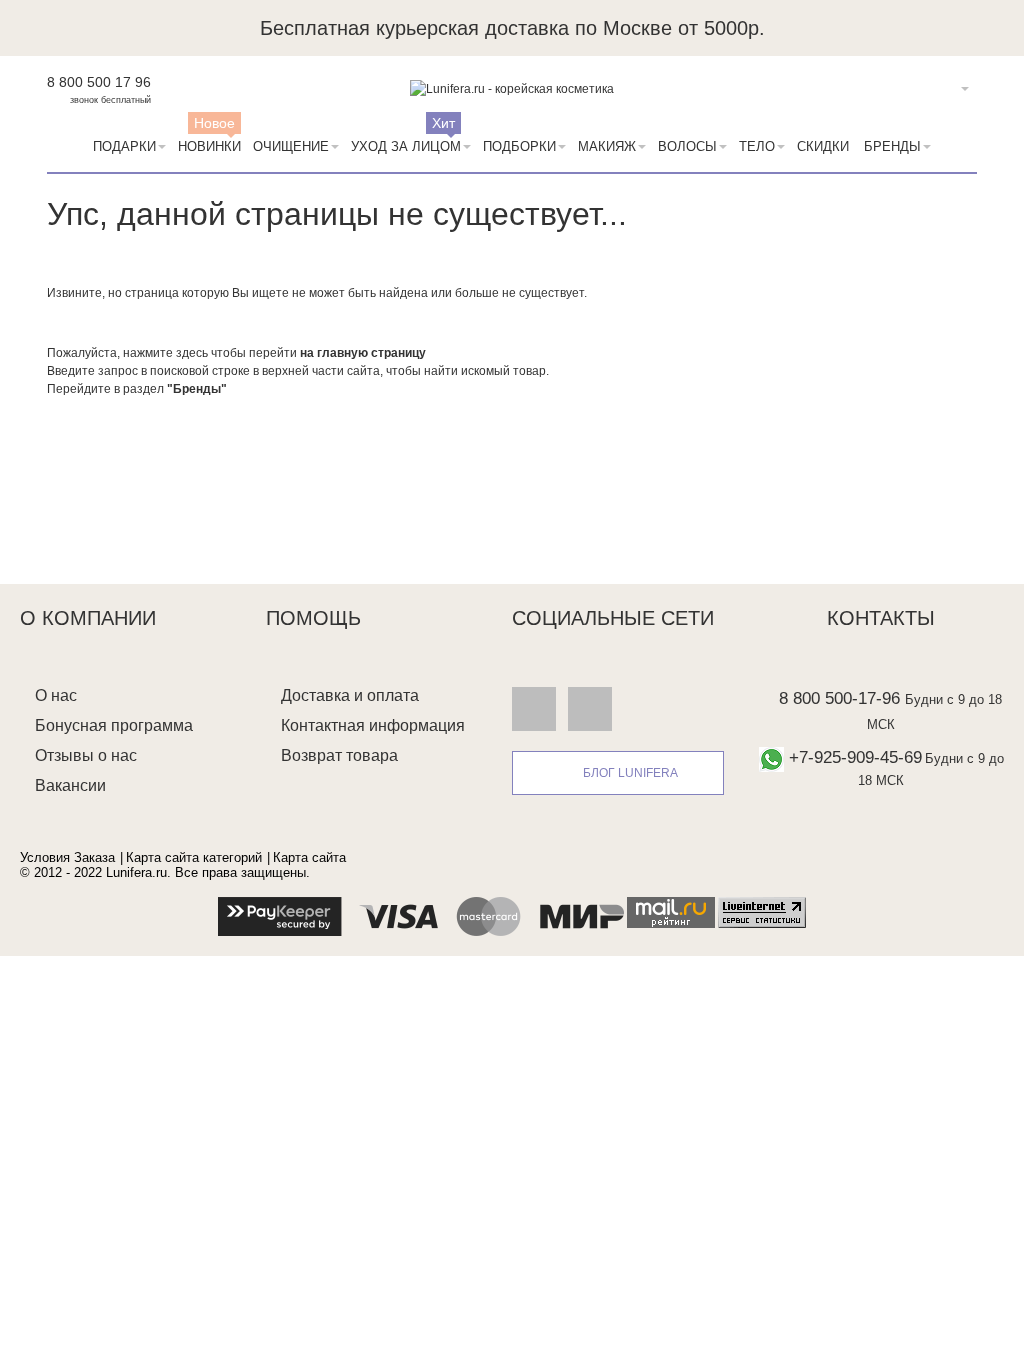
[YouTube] (590, 708)
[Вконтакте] (534, 708)
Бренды (892, 146)
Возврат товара (339, 755)
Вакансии (70, 785)
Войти (934, 89)
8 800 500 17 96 (99, 82)
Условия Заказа (67, 857)
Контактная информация (373, 725)
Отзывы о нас (86, 755)
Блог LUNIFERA (630, 773)
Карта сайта (309, 857)
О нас (56, 695)
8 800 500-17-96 (839, 698)
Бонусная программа (114, 725)
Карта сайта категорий (194, 857)
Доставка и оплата (350, 695)
